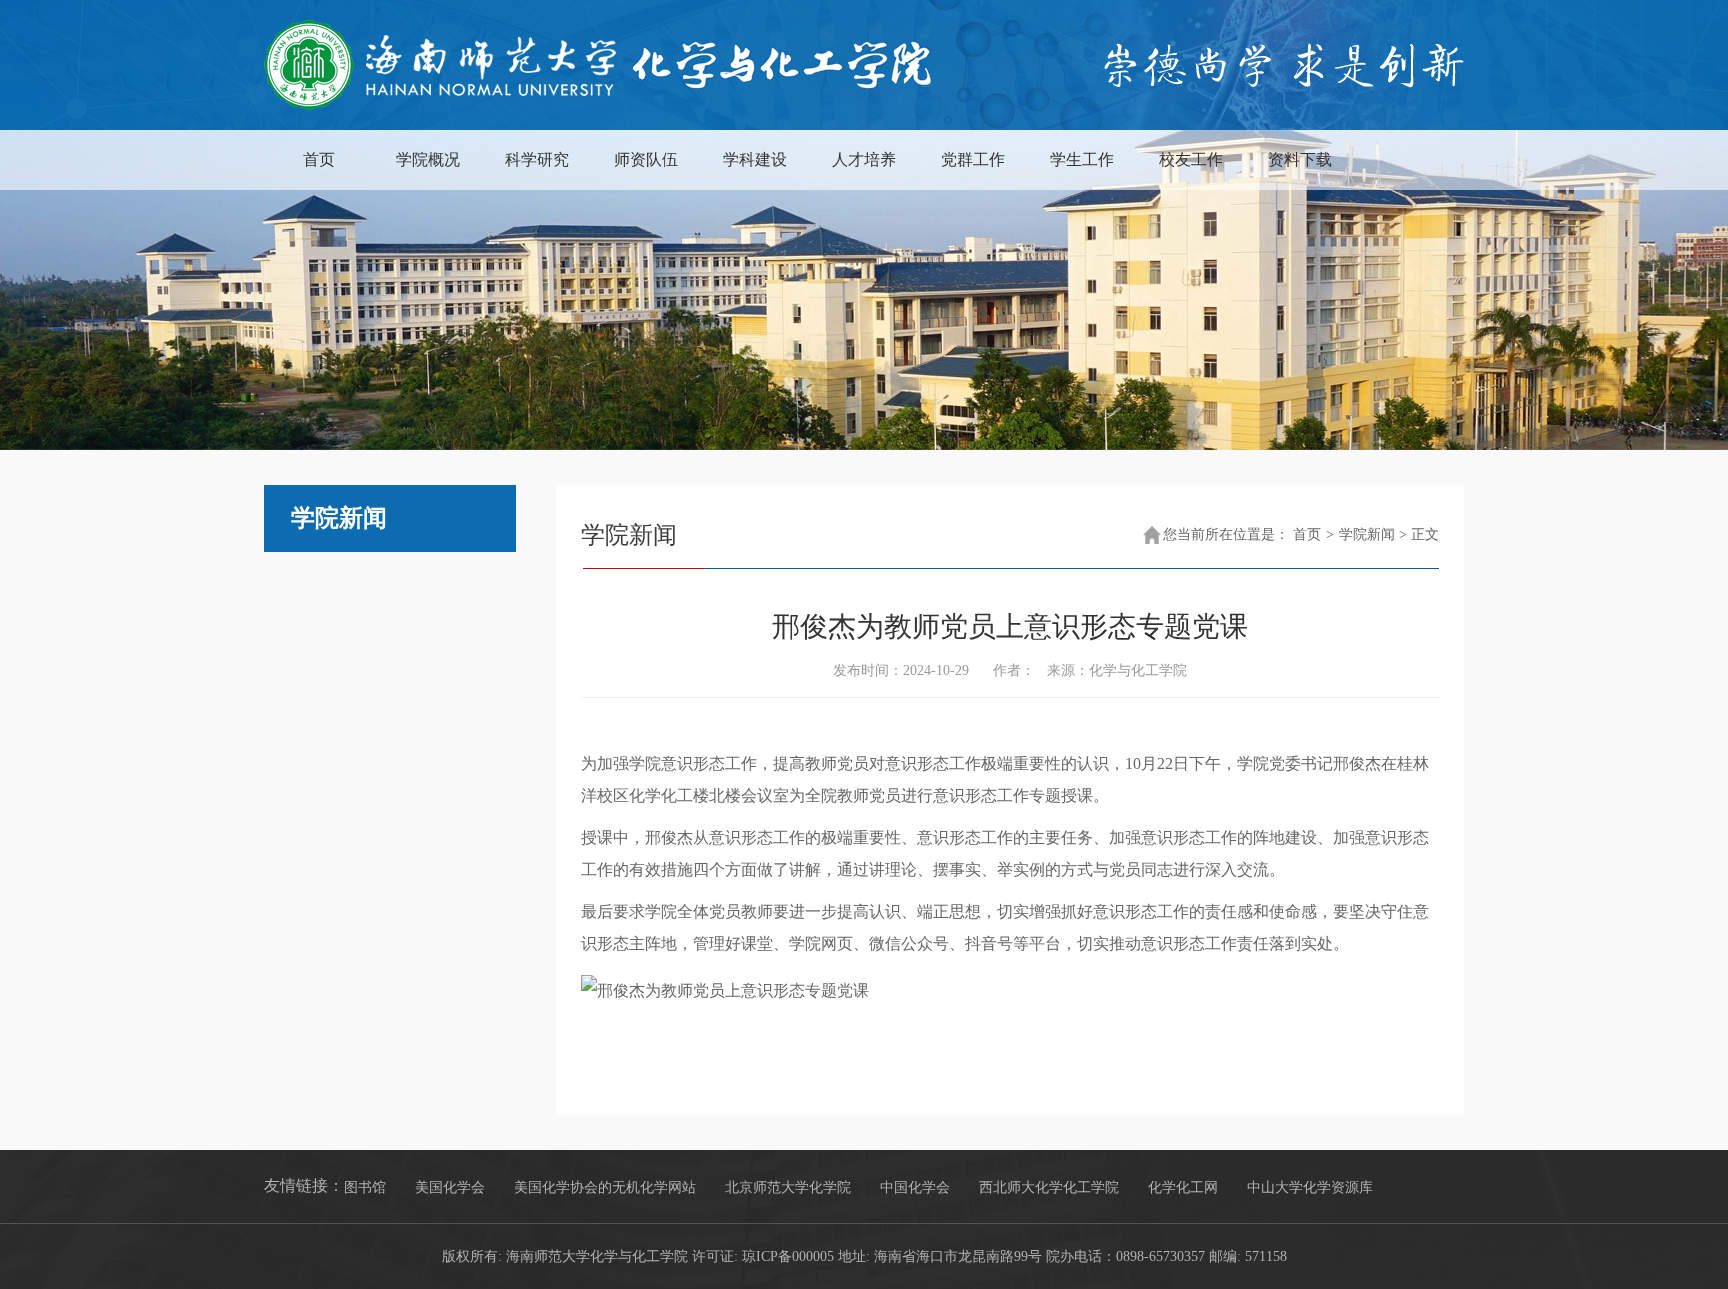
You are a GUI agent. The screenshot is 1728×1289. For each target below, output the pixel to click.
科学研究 (537, 159)
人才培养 (864, 159)
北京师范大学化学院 (788, 1187)
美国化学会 (450, 1187)
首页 (319, 159)
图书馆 (365, 1187)
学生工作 (1082, 159)
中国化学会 (915, 1187)
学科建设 (755, 159)
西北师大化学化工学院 (1049, 1187)
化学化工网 (1183, 1187)
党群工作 (973, 159)
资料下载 (1300, 159)
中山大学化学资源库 (1310, 1187)
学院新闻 (1367, 534)
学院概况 (428, 159)
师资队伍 (646, 159)
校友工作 (1191, 159)
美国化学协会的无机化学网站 (605, 1187)
